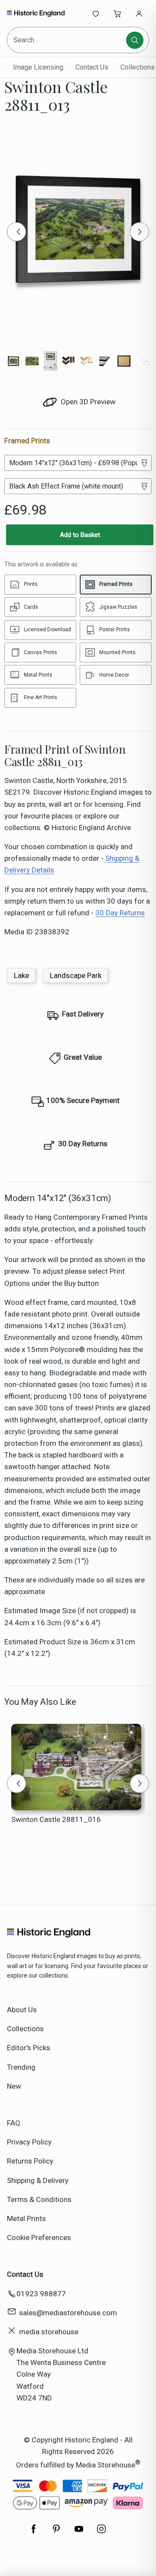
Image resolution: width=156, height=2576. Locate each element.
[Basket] (117, 13)
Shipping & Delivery (38, 2180)
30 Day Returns (120, 913)
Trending (21, 2067)
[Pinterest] (56, 2533)
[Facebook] (34, 2533)
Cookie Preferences (39, 2237)
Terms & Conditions (39, 2199)
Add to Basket (80, 535)
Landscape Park (76, 975)
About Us (22, 2010)
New (14, 2086)
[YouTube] (79, 2533)
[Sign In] (139, 13)
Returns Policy (30, 2161)
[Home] (36, 13)
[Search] (135, 40)
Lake (21, 975)
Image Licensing (38, 67)
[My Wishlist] (96, 13)
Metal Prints (26, 2218)
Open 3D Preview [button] (87, 402)
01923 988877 (41, 2294)
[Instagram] (101, 2533)
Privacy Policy (29, 2142)
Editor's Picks (29, 2048)
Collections (25, 2029)
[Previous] (16, 232)
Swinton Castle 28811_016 (56, 1819)
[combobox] (67, 40)
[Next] (140, 232)
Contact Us (92, 67)
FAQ (14, 2123)
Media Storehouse (106, 2465)
